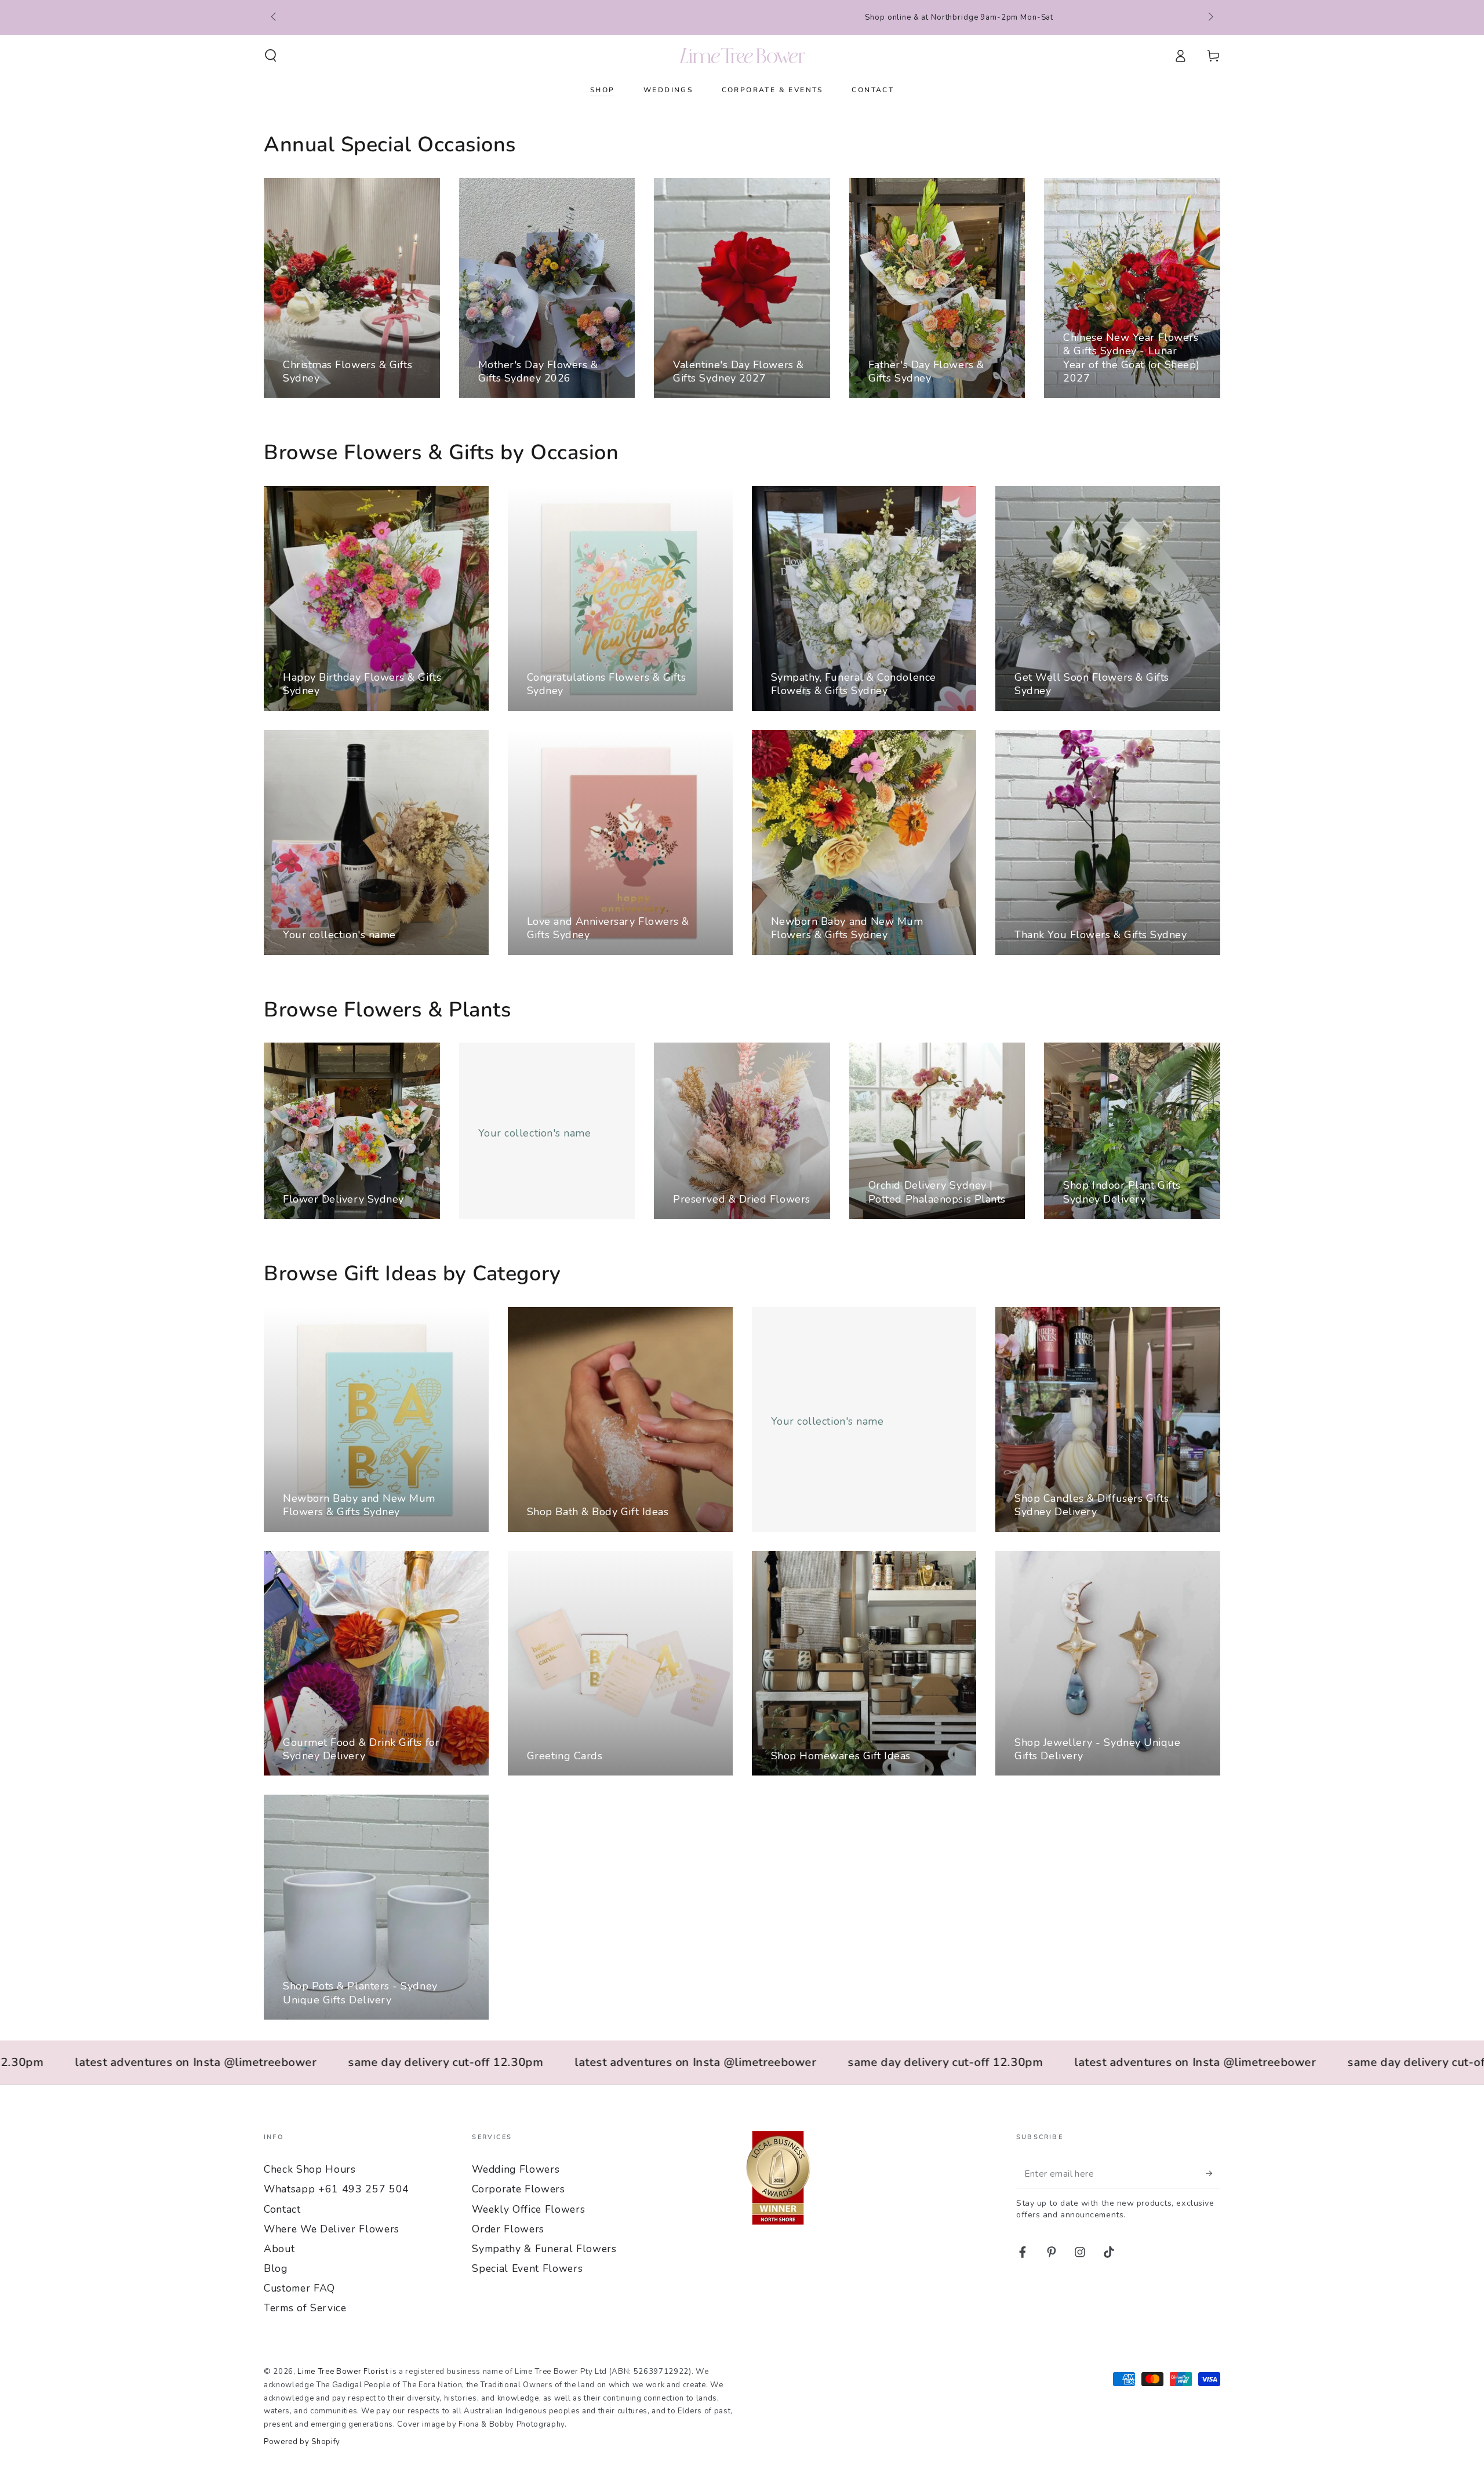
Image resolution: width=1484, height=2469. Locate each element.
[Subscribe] (1213, 2173)
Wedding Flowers (516, 2169)
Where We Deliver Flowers (332, 2229)
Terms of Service (305, 2308)
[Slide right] (1210, 17)
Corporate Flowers (518, 2189)
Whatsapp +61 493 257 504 (337, 2189)
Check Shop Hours (310, 2169)
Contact (282, 2209)
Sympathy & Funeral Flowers (544, 2249)
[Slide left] (274, 17)
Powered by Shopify (302, 2442)
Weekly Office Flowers (528, 2209)
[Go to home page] (742, 56)
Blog (276, 2268)
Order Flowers (508, 2229)
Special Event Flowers (527, 2268)
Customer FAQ (299, 2288)
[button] (271, 56)
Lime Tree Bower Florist (343, 2372)
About (279, 2249)
